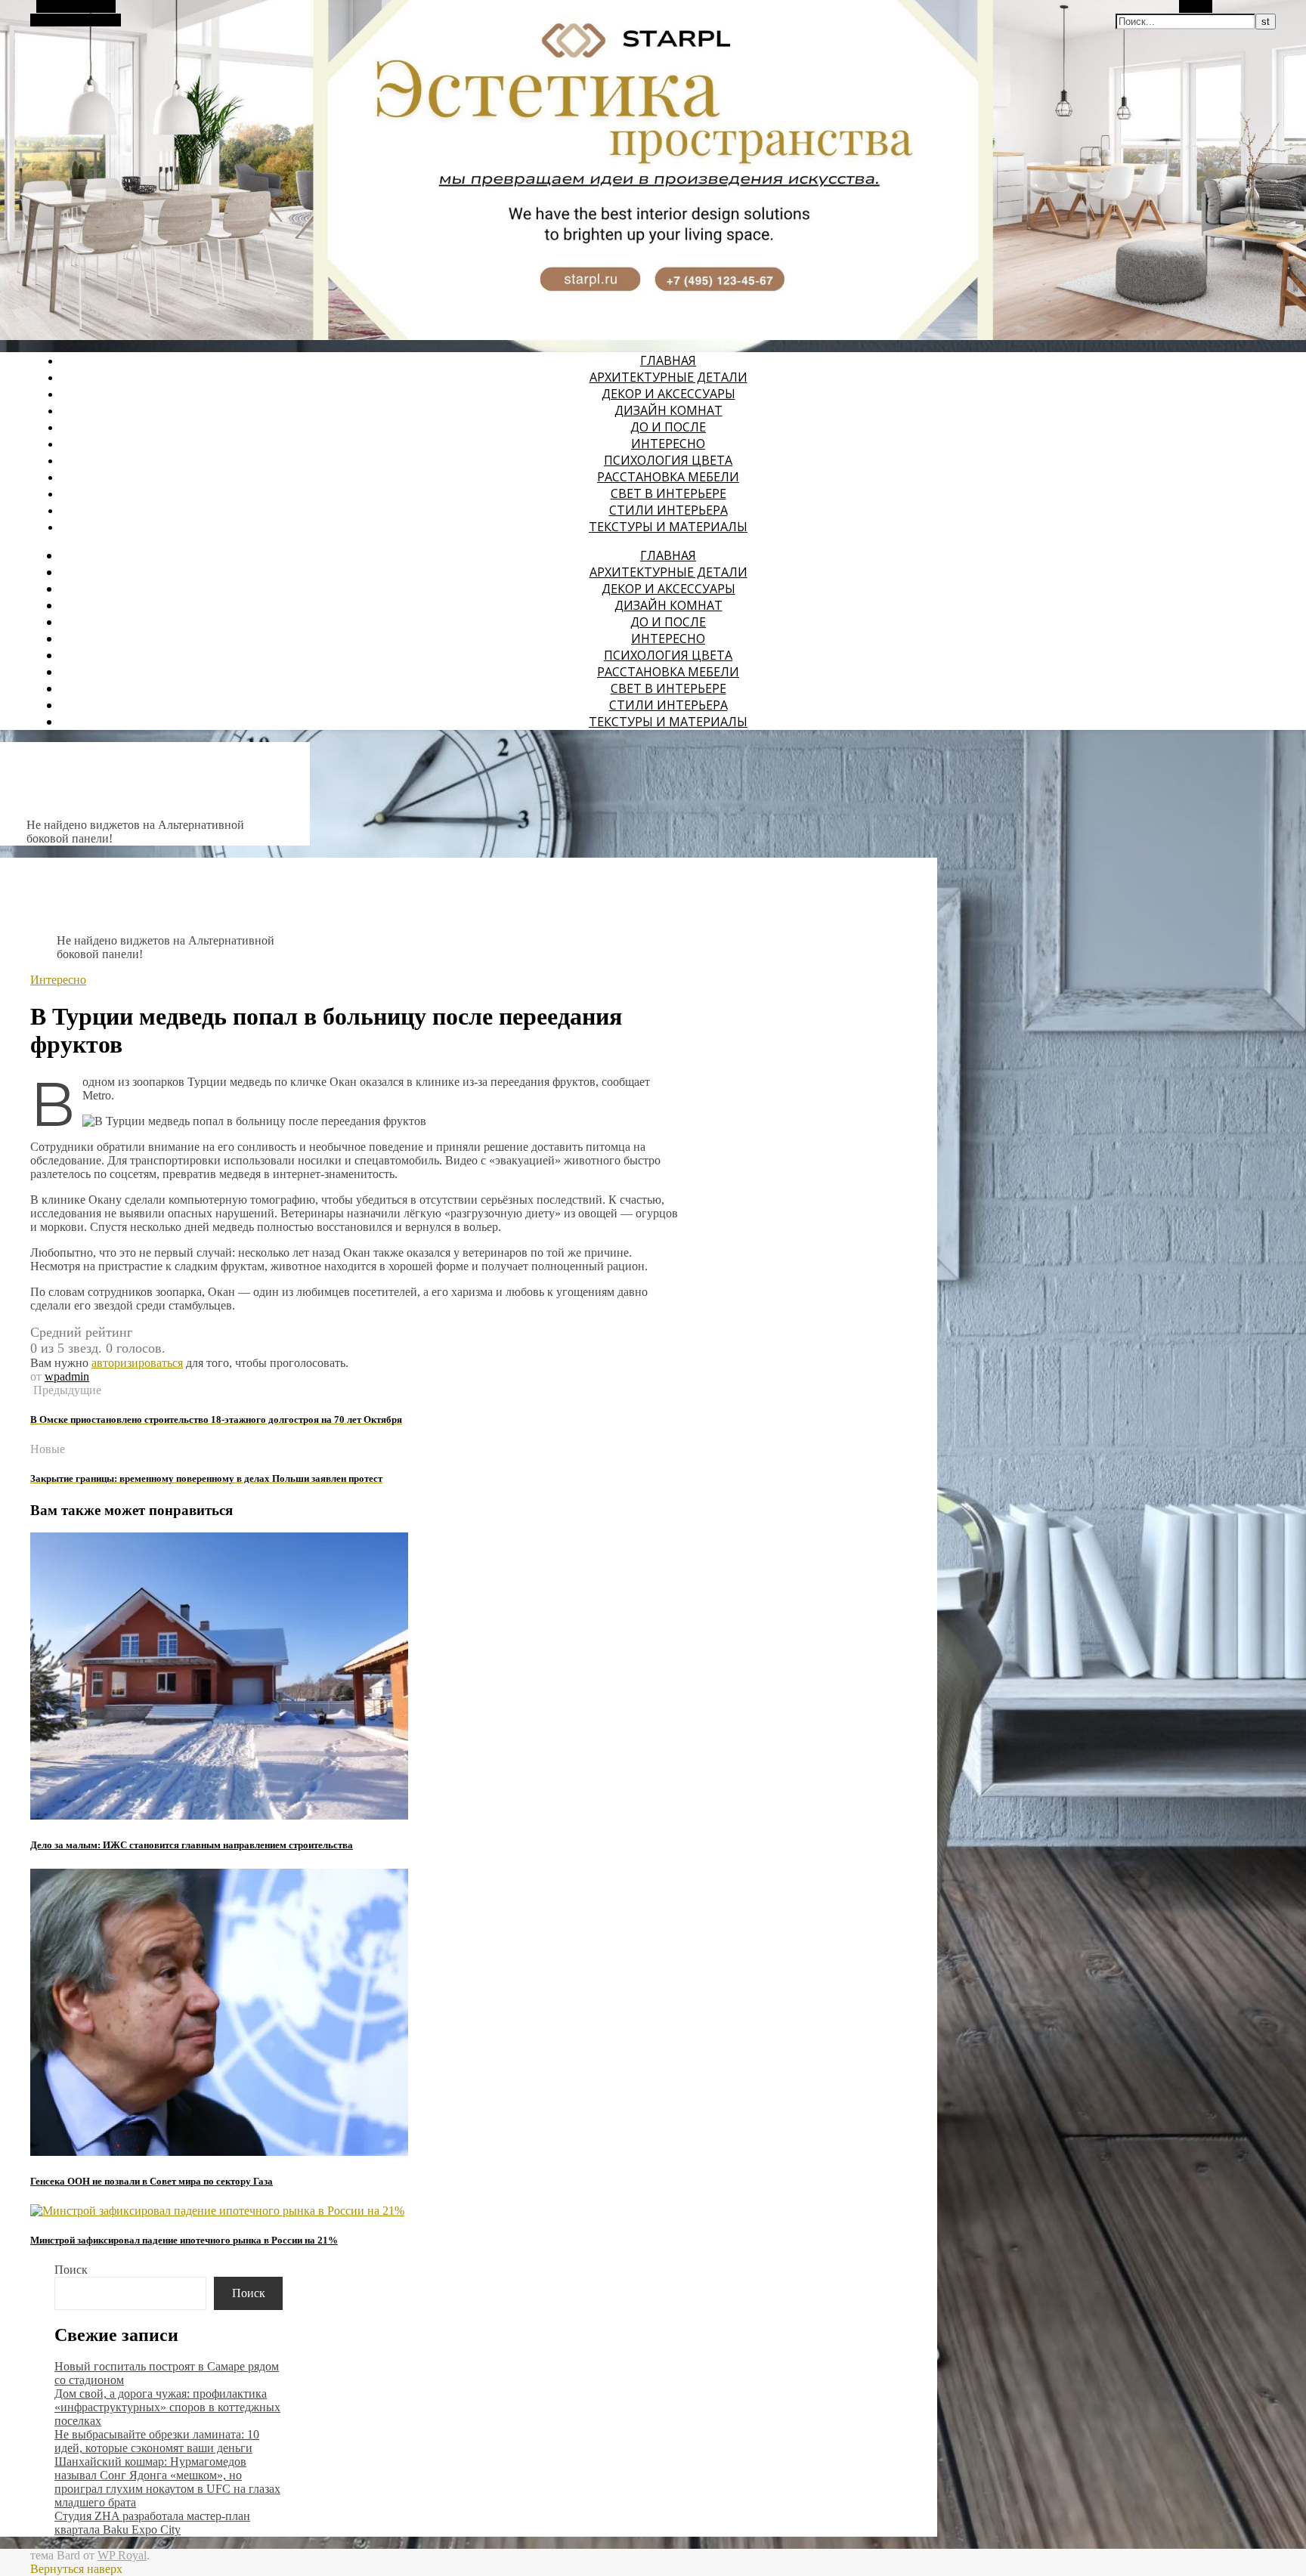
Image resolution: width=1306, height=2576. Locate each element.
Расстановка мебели (668, 477)
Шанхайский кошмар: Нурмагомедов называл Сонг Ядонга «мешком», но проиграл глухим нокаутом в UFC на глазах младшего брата (167, 2482)
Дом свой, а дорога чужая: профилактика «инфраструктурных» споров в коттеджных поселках (167, 2407)
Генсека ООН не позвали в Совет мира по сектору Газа (152, 2181)
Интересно (668, 444)
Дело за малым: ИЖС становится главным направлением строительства (192, 1845)
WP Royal (122, 2555)
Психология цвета (668, 460)
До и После (668, 427)
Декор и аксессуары (668, 394)
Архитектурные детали (668, 377)
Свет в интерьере (668, 493)
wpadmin (67, 1376)
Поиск (71, 2270)
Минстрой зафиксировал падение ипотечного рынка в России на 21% (184, 2240)
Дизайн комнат (668, 410)
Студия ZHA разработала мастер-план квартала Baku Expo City (152, 2523)
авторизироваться (137, 1363)
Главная (668, 360)
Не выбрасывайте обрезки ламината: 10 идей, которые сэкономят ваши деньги (157, 2441)
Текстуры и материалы (668, 527)
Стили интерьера (668, 510)
